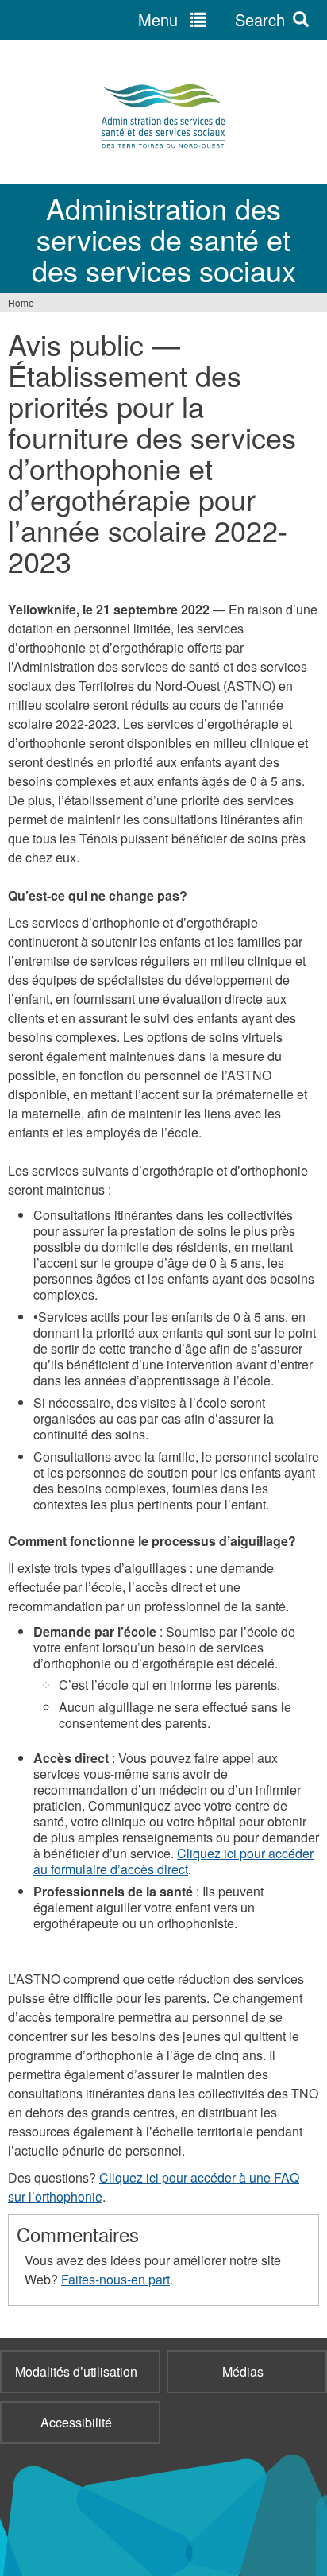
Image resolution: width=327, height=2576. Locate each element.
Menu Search (212, 19)
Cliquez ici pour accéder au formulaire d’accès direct (173, 1861)
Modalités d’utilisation (76, 2371)
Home (21, 302)
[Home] (163, 116)
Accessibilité (76, 2422)
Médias (243, 2371)
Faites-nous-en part (115, 2279)
